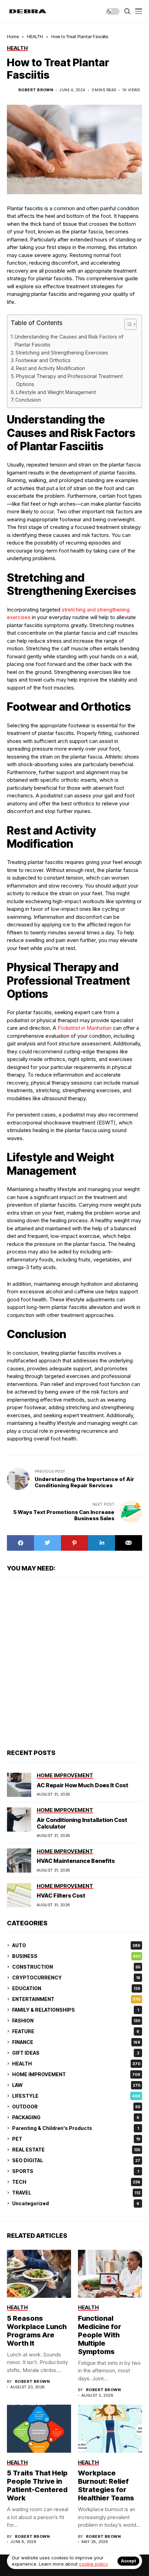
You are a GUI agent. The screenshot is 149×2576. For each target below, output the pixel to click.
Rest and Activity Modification (50, 368)
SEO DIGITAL (76, 2160)
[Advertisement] (74, 1662)
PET (76, 2139)
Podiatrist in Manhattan (84, 1028)
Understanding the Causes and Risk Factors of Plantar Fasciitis (69, 341)
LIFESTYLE (76, 2096)
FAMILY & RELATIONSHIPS (76, 2010)
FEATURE (76, 2031)
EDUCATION (76, 1988)
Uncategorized (76, 2203)
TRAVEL (76, 2193)
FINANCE (76, 2042)
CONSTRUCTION (76, 1967)
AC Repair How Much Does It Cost (82, 1785)
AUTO (76, 1945)
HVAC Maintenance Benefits (76, 1861)
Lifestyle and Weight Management (56, 392)
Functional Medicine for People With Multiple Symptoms (100, 2335)
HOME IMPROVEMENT (76, 2074)
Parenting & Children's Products (76, 2128)
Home (13, 36)
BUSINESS (76, 1956)
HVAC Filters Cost (61, 1895)
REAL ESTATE (76, 2150)
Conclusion (28, 400)
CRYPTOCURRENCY (76, 1978)
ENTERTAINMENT (76, 1999)
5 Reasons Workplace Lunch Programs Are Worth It (37, 2331)
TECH (76, 2182)
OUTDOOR (76, 2107)
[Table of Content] (130, 324)
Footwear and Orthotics (43, 360)
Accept (128, 2561)
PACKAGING (76, 2117)
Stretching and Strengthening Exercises (62, 353)
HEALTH (35, 36)
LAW (76, 2085)
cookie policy (93, 2564)
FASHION (76, 2021)
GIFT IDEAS (76, 2053)
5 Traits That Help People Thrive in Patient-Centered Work (37, 2485)
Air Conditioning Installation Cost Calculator (82, 1823)
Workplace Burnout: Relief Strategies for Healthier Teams (106, 2485)
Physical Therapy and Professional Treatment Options (69, 380)
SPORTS (76, 2171)
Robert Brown (36, 90)
